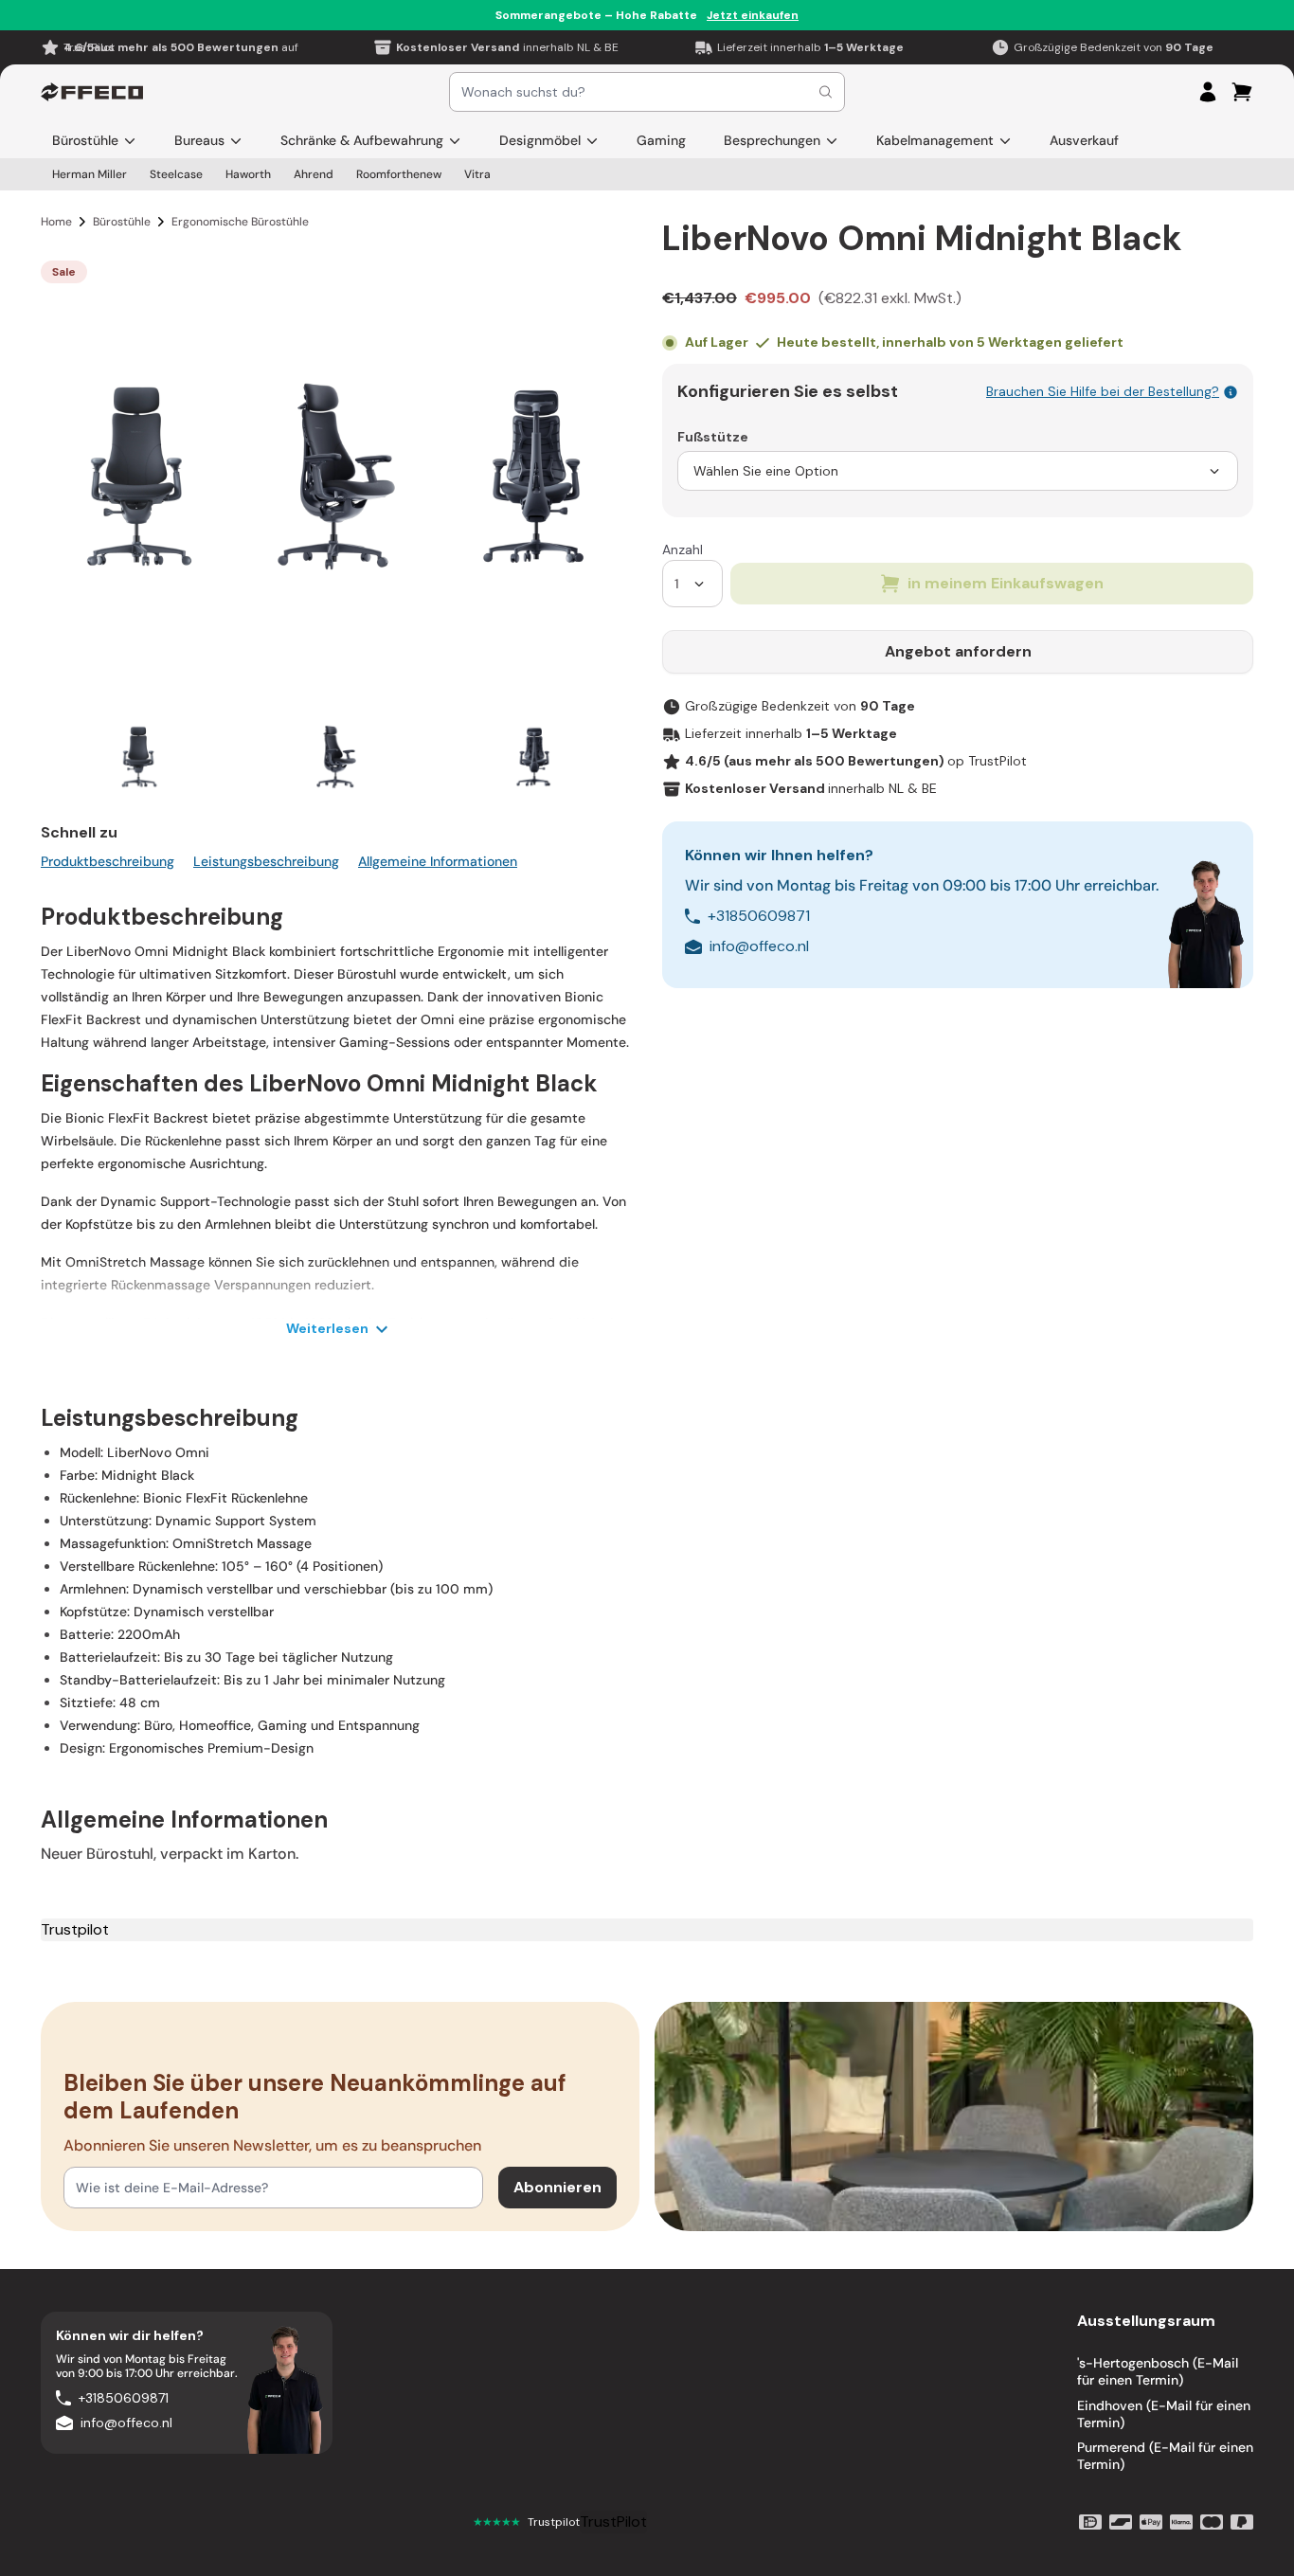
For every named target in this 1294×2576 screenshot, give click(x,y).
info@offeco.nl (759, 946)
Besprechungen (772, 140)
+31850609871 (759, 916)
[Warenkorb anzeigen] (1242, 92)
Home (56, 222)
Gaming (661, 140)
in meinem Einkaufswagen (1006, 583)
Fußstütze (713, 437)
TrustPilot (613, 2522)
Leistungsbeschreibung (266, 861)
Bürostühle (85, 140)
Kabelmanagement (935, 140)
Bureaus (199, 140)
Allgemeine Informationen (438, 861)
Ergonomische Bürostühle (240, 222)
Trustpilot (75, 1929)
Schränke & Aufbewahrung (362, 140)
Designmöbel (540, 140)
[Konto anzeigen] (1208, 92)
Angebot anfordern (958, 651)
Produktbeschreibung (108, 861)
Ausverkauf (1084, 140)
